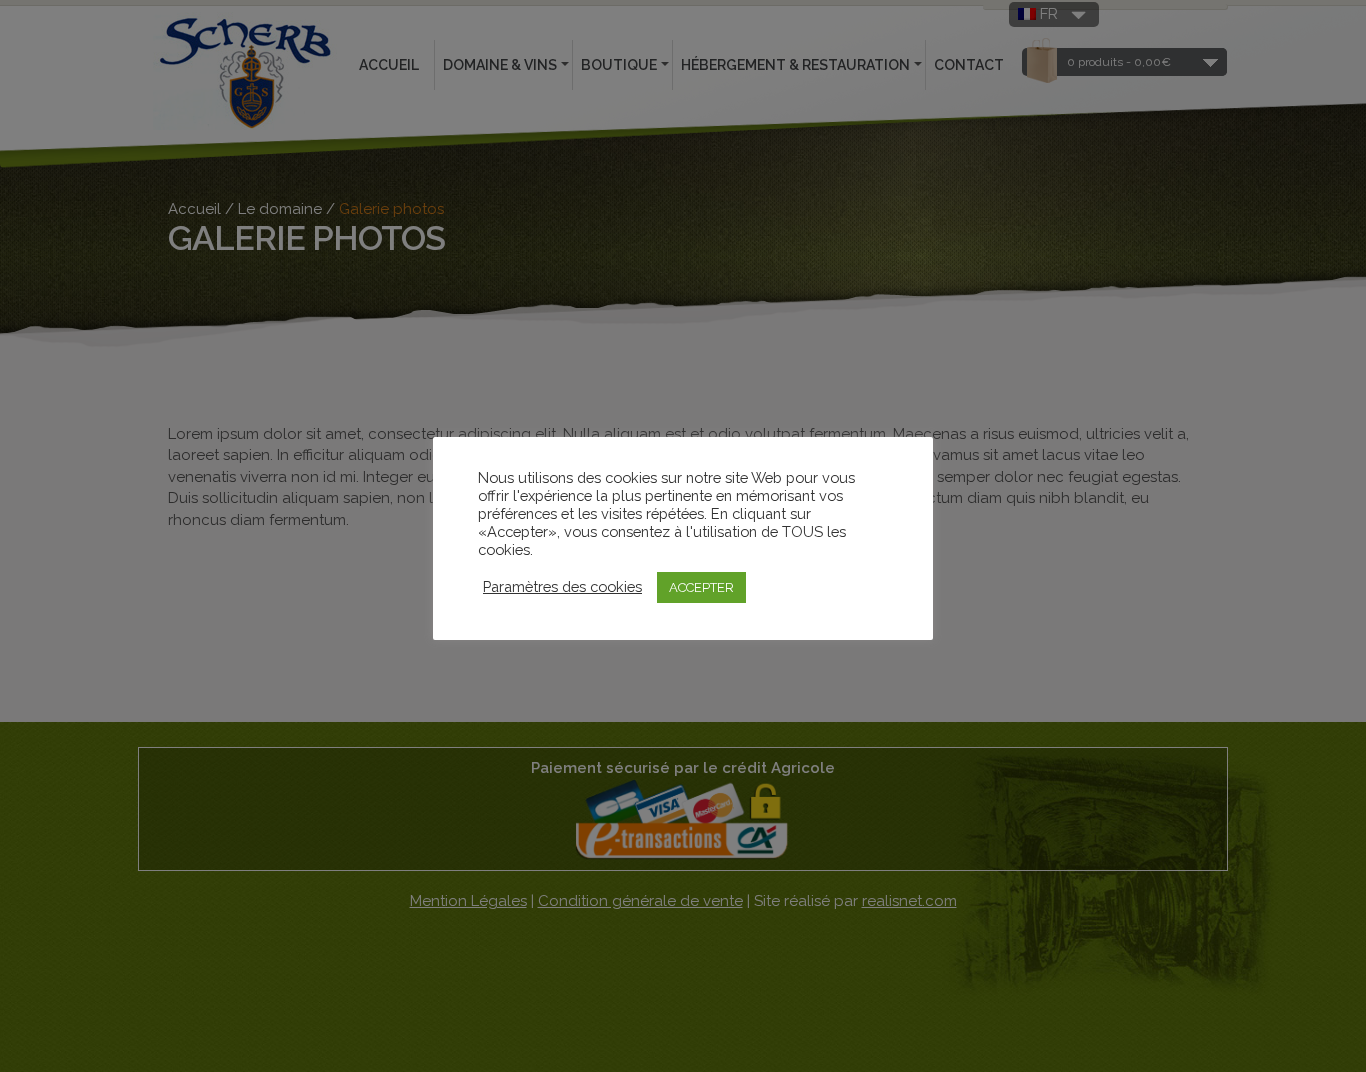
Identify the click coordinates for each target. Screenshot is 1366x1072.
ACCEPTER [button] (701, 587)
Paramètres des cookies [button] (562, 586)
